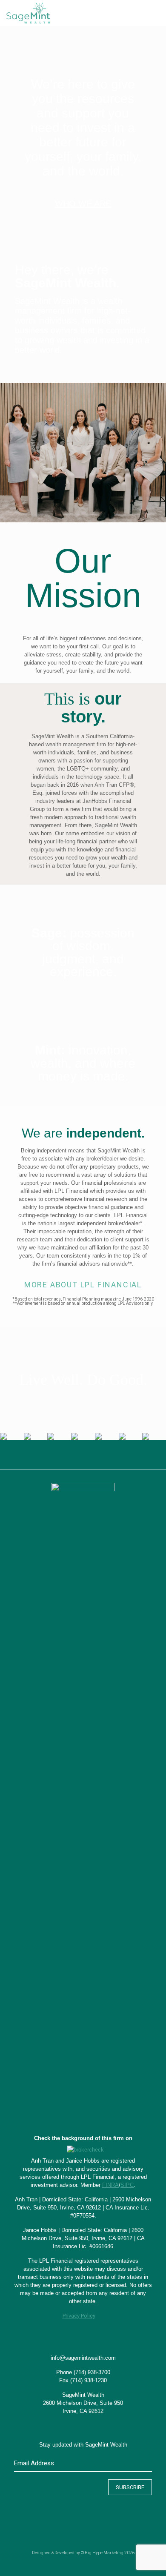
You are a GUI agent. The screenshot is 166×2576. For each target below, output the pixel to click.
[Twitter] (77, 2563)
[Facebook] (66, 2563)
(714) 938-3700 (92, 2372)
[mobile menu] (155, 13)
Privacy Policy (79, 2316)
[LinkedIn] (89, 2563)
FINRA (110, 2185)
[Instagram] (100, 2563)
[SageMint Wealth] (28, 13)
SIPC (127, 2185)
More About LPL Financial (83, 1284)
